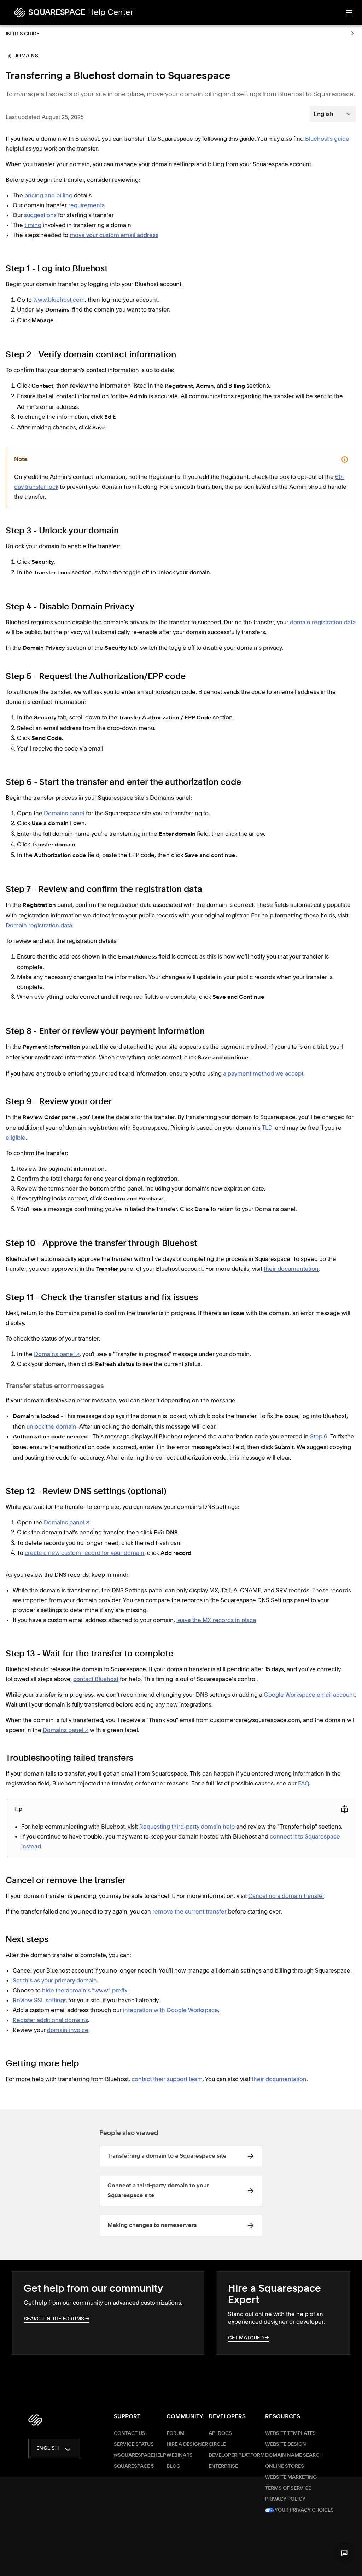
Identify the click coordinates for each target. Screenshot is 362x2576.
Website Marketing (291, 2477)
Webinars (180, 2455)
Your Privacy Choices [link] (304, 2510)
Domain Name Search (294, 2455)
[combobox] (333, 114)
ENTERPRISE (223, 2466)
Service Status (134, 2444)
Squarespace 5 (134, 2466)
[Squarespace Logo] (35, 2420)
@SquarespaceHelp (140, 2455)
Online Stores (285, 2466)
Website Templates (290, 2433)
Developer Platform (237, 2455)
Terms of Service (288, 2488)
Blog (173, 2466)
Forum (176, 2433)
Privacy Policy (285, 2499)
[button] (344, 2553)
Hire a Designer (187, 2444)
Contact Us (130, 2433)
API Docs (220, 2433)
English (48, 2448)
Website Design (286, 2444)
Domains (26, 56)
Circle (217, 2444)
